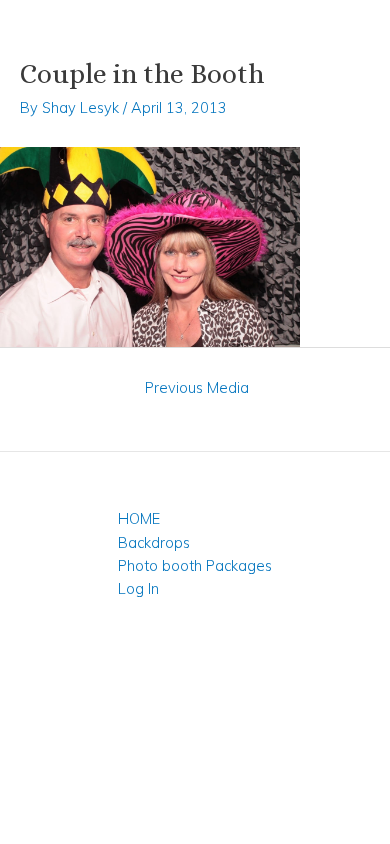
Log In (138, 588)
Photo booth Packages (195, 565)
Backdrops (154, 542)
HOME (139, 518)
